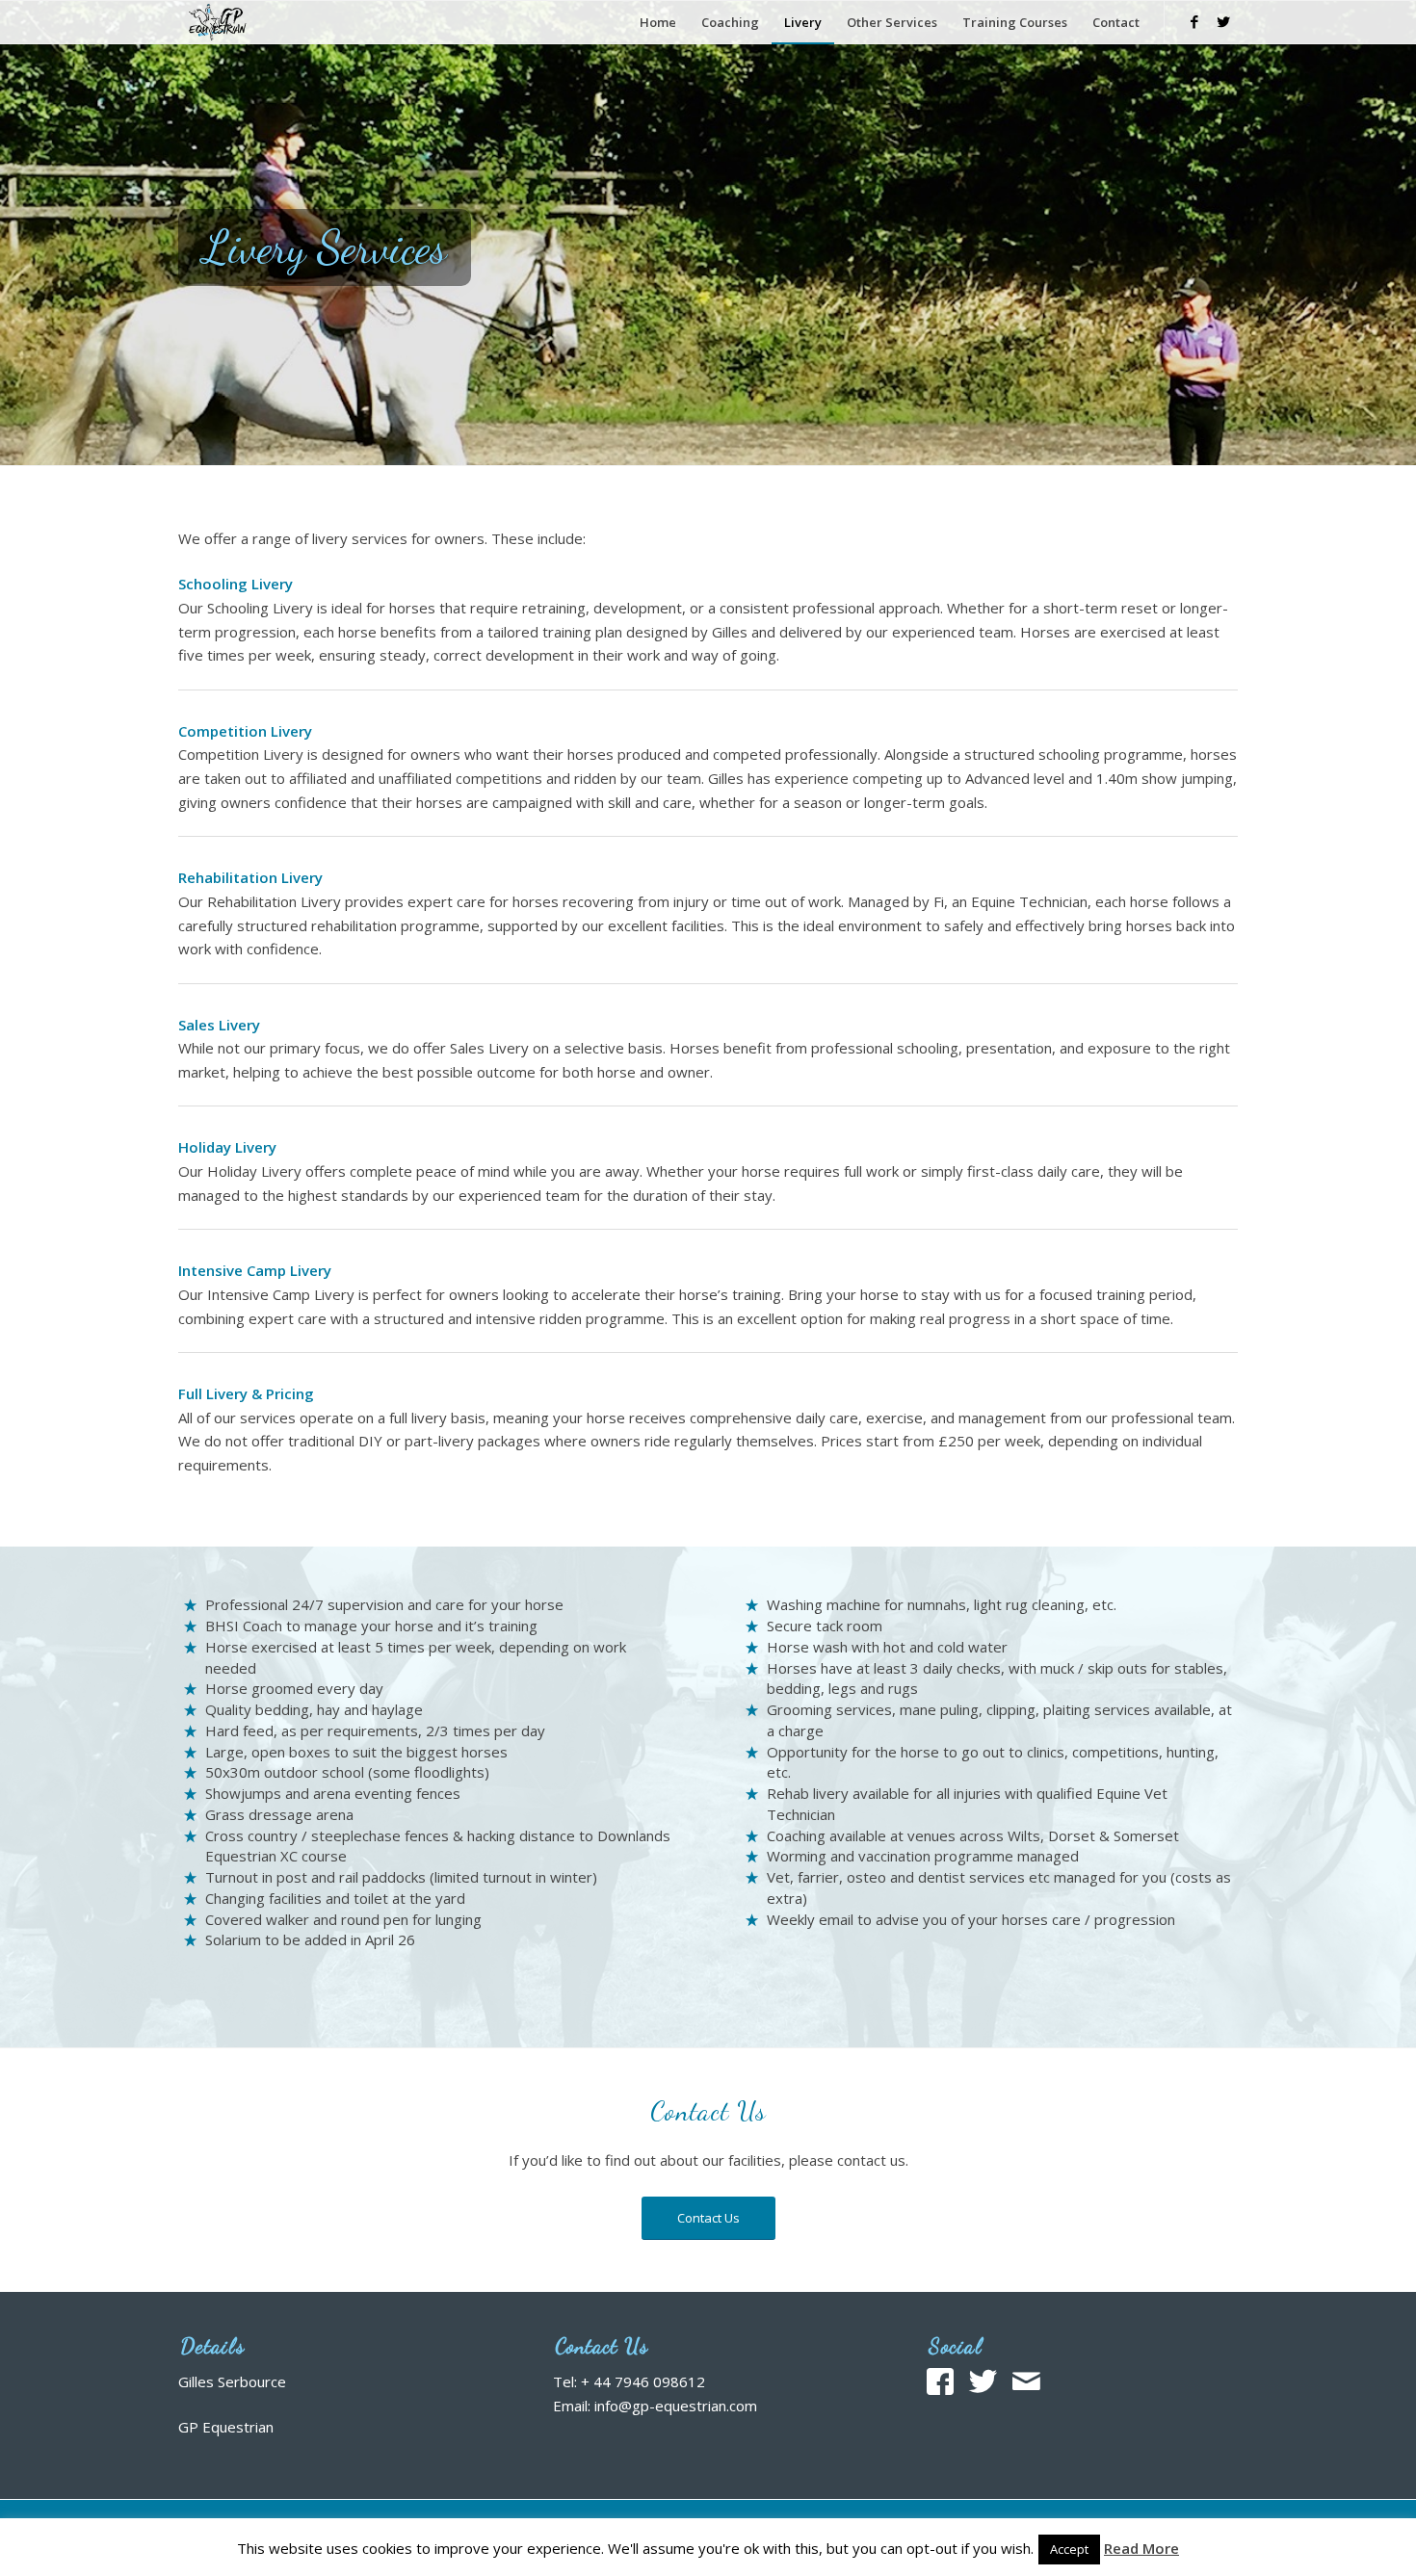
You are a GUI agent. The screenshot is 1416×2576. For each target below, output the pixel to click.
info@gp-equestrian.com (676, 2406)
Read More (1141, 2548)
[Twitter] (1223, 21)
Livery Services (325, 247)
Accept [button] (1069, 2549)
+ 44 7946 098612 (643, 2381)
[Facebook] (1194, 21)
